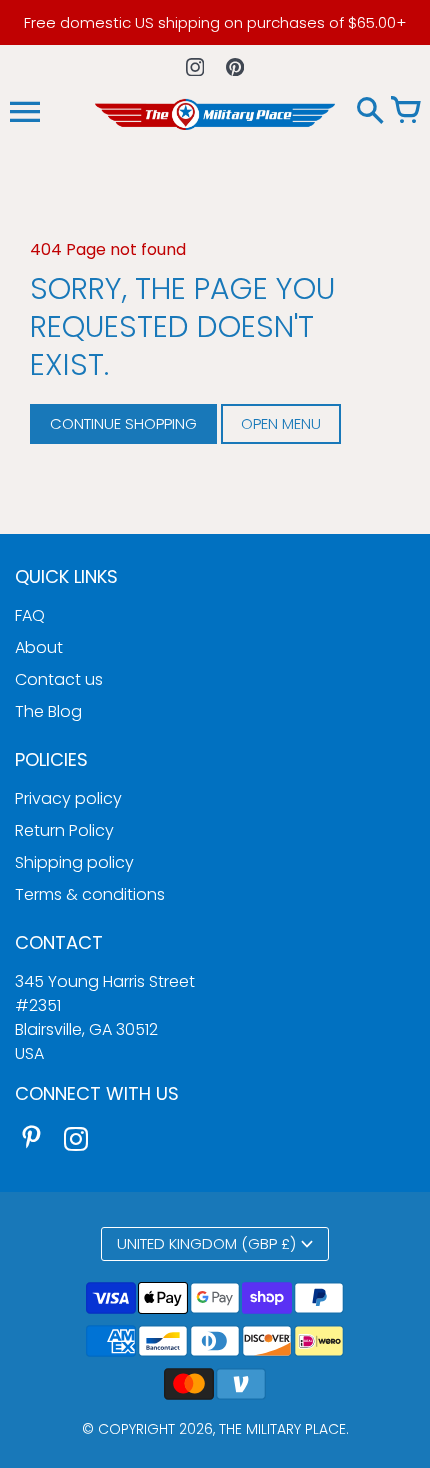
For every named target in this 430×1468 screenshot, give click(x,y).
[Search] (370, 112)
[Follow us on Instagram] (195, 66)
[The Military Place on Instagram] (76, 1141)
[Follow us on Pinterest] (235, 66)
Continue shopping (123, 423)
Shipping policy (74, 862)
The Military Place (282, 1429)
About (39, 647)
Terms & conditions (90, 894)
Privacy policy (68, 798)
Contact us (59, 679)
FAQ (30, 615)
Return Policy (64, 830)
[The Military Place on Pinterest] (32, 1141)
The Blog (48, 711)
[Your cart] (405, 112)
